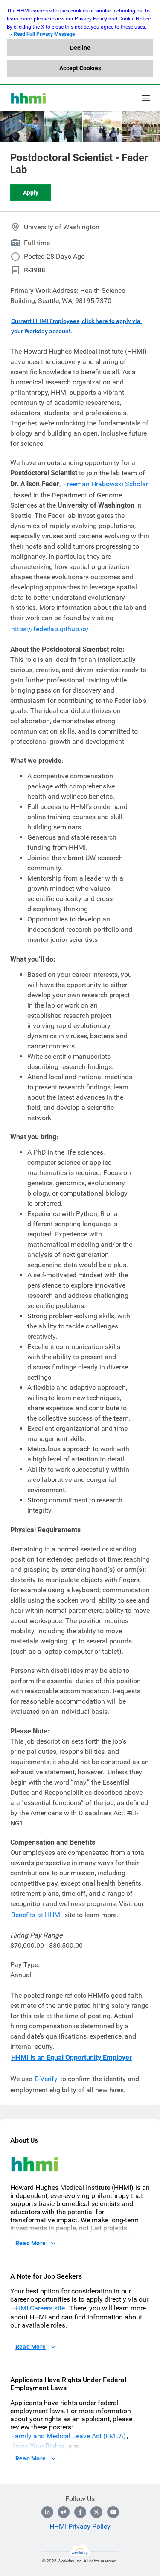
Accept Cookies (80, 68)
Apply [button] (31, 193)
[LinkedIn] (47, 2512)
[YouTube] (113, 2512)
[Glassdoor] (64, 2512)
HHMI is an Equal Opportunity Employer (71, 2058)
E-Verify (46, 2079)
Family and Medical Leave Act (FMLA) (68, 2436)
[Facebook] (80, 2512)
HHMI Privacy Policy (80, 2526)
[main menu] (146, 98)
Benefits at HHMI (36, 1915)
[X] (96, 2512)
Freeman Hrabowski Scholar (106, 484)
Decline (80, 48)
